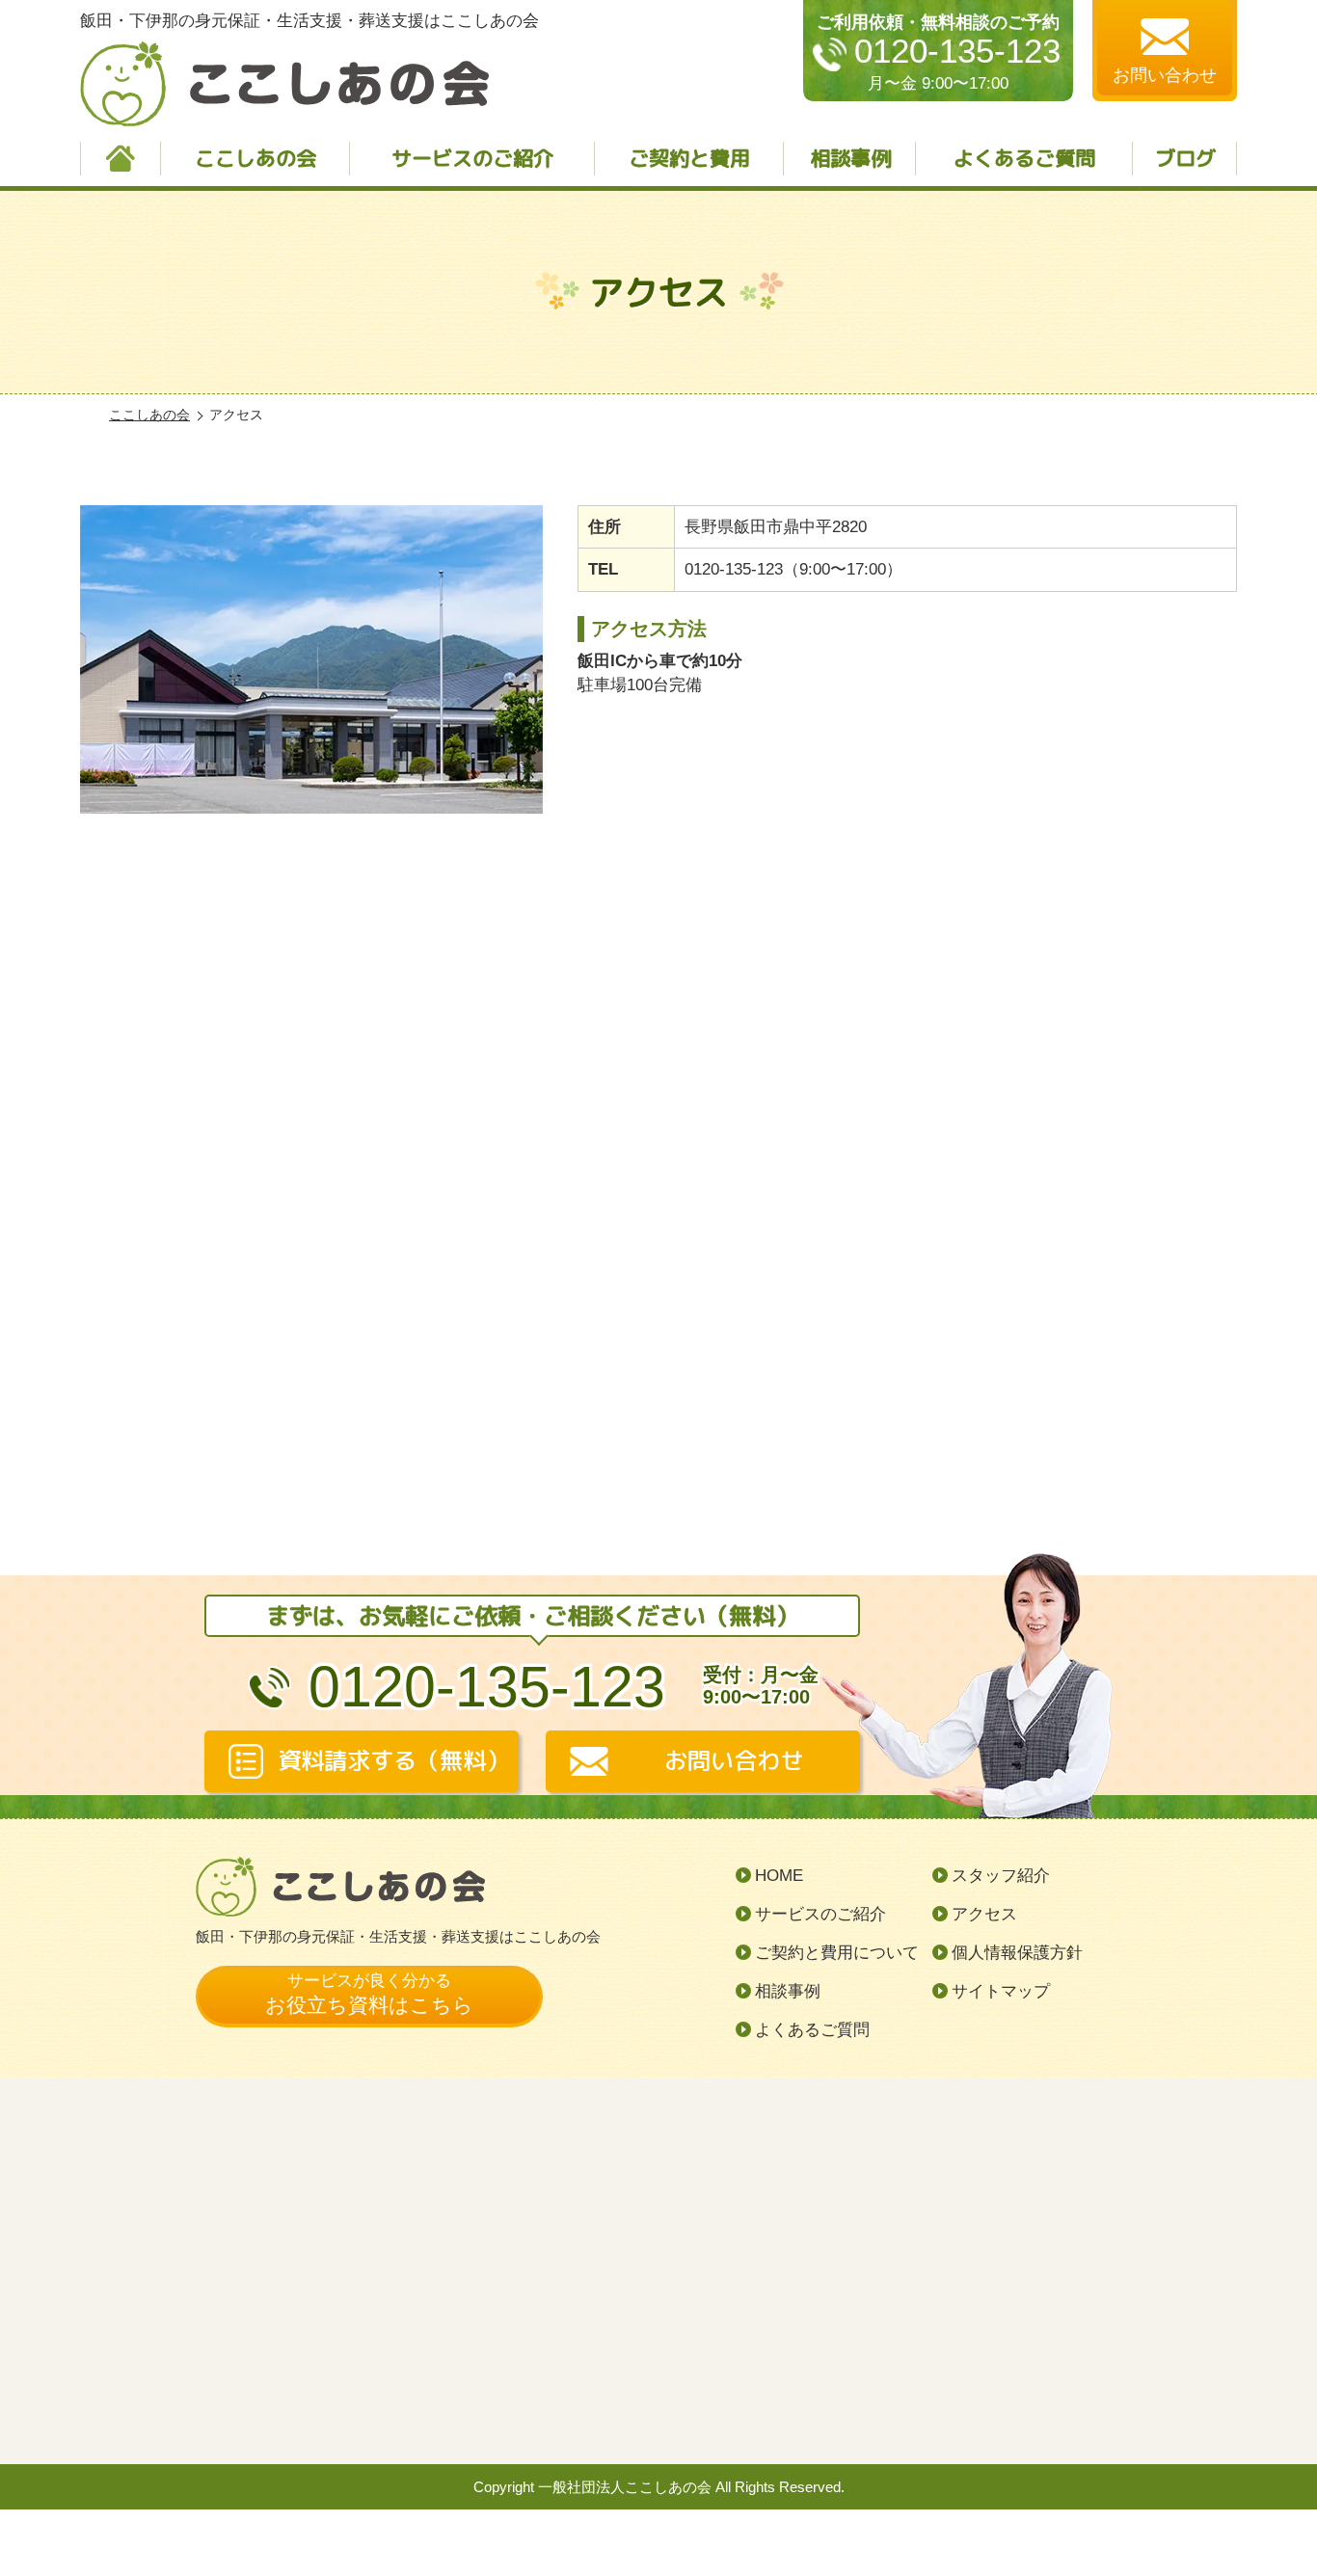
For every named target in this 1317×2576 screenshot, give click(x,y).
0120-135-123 (957, 52)
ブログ (1185, 158)
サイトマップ (1001, 1991)
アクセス (984, 1914)
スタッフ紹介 (1001, 1876)
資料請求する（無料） (393, 1760)
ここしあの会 (255, 158)
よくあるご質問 (1024, 158)
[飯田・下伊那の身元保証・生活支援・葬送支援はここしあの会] (658, 1122)
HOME (779, 1876)
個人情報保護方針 (1017, 1953)
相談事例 (850, 158)
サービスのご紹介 (472, 158)
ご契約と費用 (689, 158)
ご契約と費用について (837, 1953)
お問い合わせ (734, 1760)
